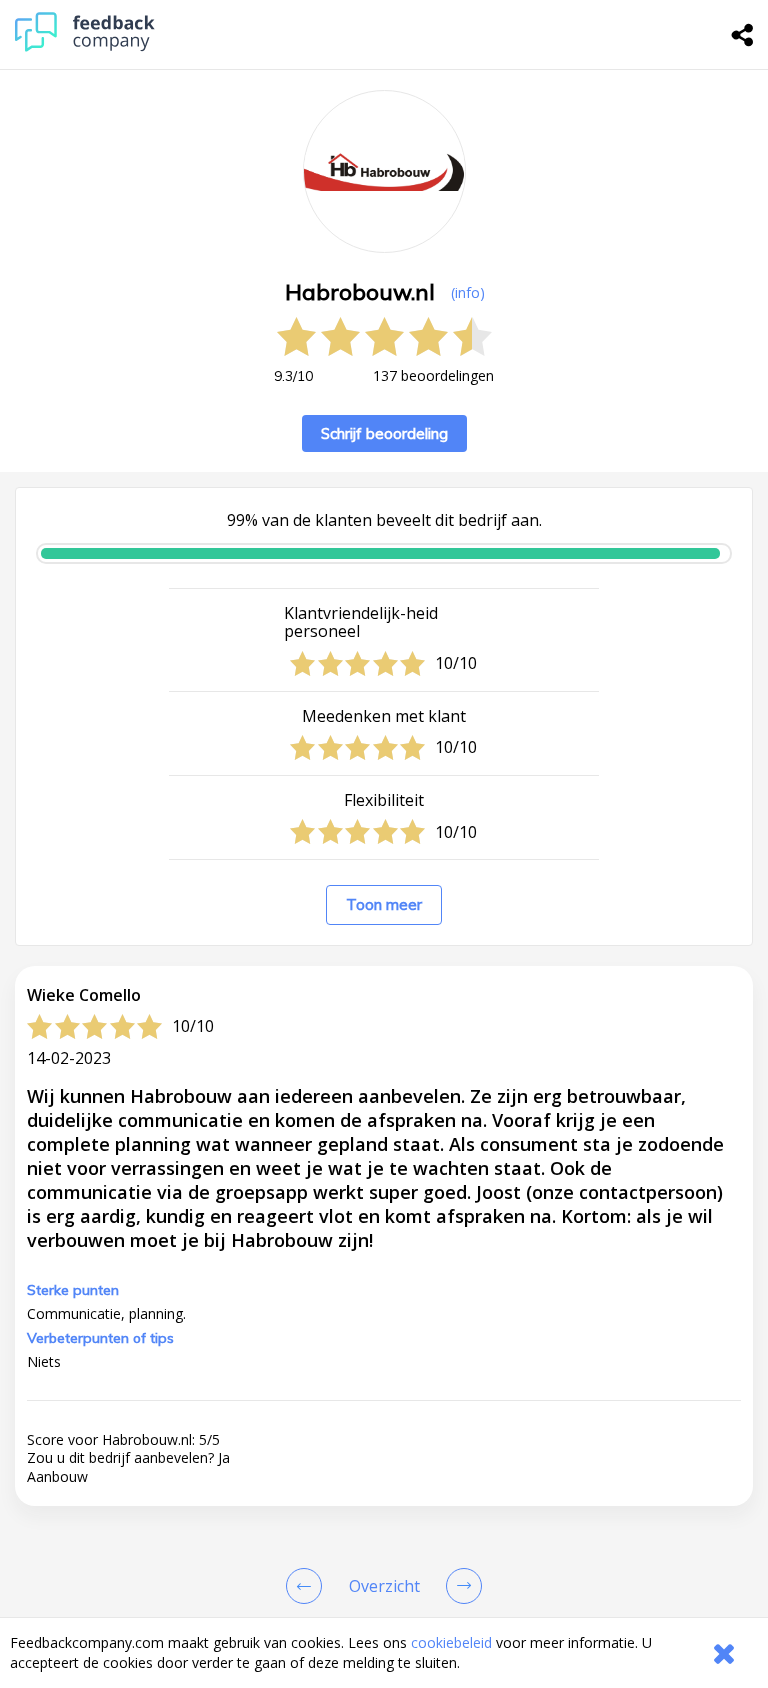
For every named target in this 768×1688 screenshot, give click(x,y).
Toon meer (384, 904)
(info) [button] (468, 292)
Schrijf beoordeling (384, 433)
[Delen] (743, 35)
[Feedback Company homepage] (85, 46)
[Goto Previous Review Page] (308, 1586)
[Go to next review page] (460, 1586)
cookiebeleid (451, 1642)
